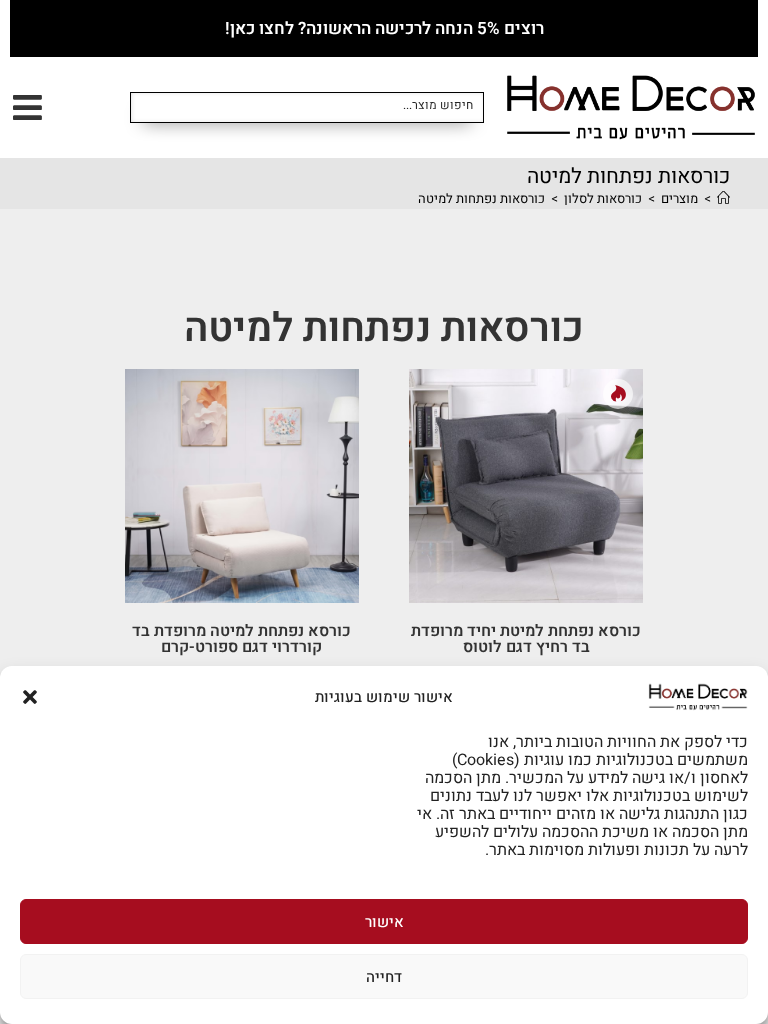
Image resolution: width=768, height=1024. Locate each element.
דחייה (384, 977)
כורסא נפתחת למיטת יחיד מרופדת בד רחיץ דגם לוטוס (526, 639)
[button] (30, 697)
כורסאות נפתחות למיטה (481, 198)
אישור (384, 922)
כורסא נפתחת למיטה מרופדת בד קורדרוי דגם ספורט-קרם (241, 639)
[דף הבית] (723, 198)
